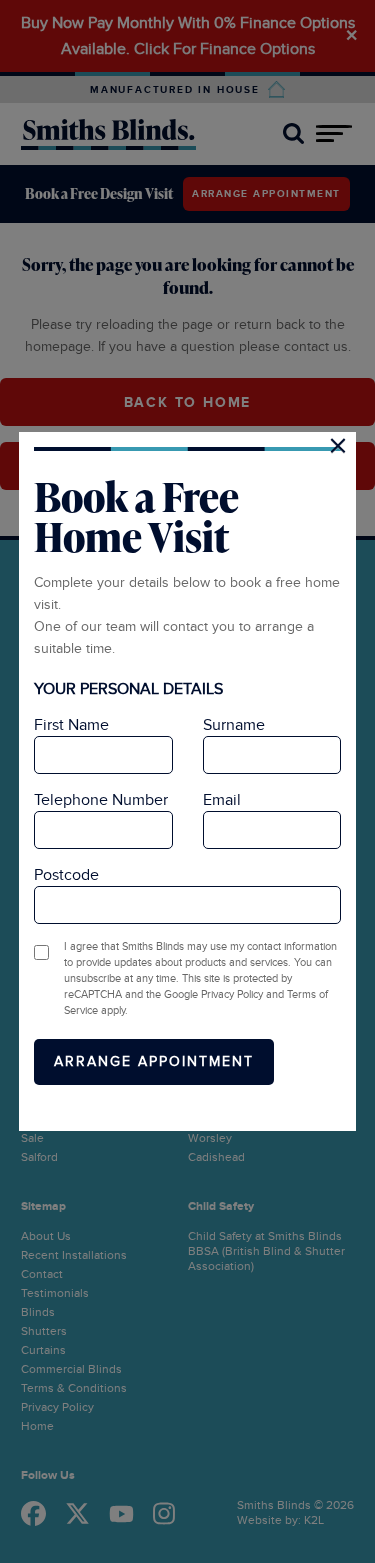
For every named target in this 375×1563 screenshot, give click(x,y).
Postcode (66, 875)
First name (71, 725)
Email (222, 800)
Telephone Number (101, 800)
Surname (234, 725)
